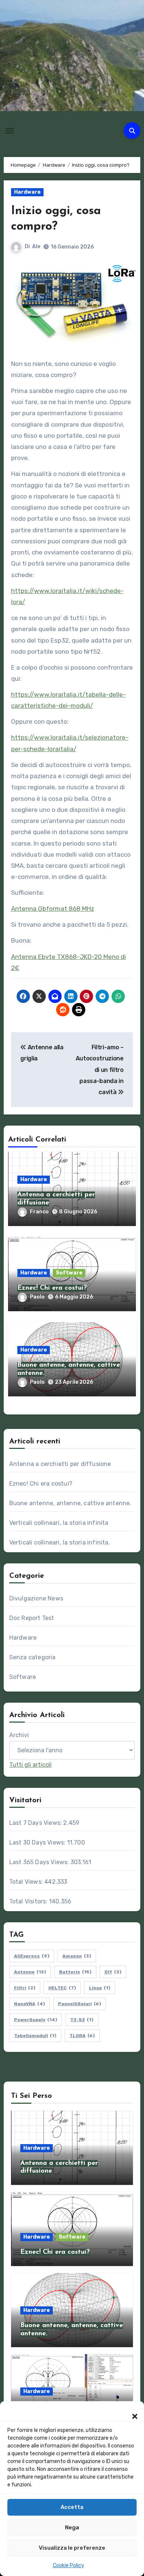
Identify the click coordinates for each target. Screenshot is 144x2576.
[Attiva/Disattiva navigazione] (10, 131)
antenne (30, 1972)
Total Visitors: (29, 1901)
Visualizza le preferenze (72, 2548)
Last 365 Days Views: (40, 1862)
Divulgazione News (36, 1598)
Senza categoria (32, 1657)
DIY (113, 1972)
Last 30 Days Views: (38, 1842)
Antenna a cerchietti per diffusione (60, 1464)
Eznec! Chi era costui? (52, 1288)
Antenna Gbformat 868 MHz (53, 909)
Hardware (27, 192)
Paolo (37, 1297)
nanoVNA (30, 2004)
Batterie (75, 1972)
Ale (36, 246)
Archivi (19, 1735)
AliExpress (32, 1956)
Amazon (77, 1956)
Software (69, 1273)
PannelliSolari (80, 2004)
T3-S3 (82, 2020)
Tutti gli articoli (30, 1765)
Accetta (72, 2507)
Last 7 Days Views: (36, 1823)
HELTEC (62, 1988)
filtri (25, 1988)
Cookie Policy (68, 2565)
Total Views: (27, 1882)
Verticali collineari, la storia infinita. (60, 1542)
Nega (72, 2527)
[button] (131, 2412)
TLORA (82, 2036)
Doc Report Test (32, 1618)
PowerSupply (36, 2020)
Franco (39, 1212)
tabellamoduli (35, 2036)
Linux (100, 1988)
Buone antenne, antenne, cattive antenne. (70, 1503)
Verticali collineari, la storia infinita (59, 1523)
